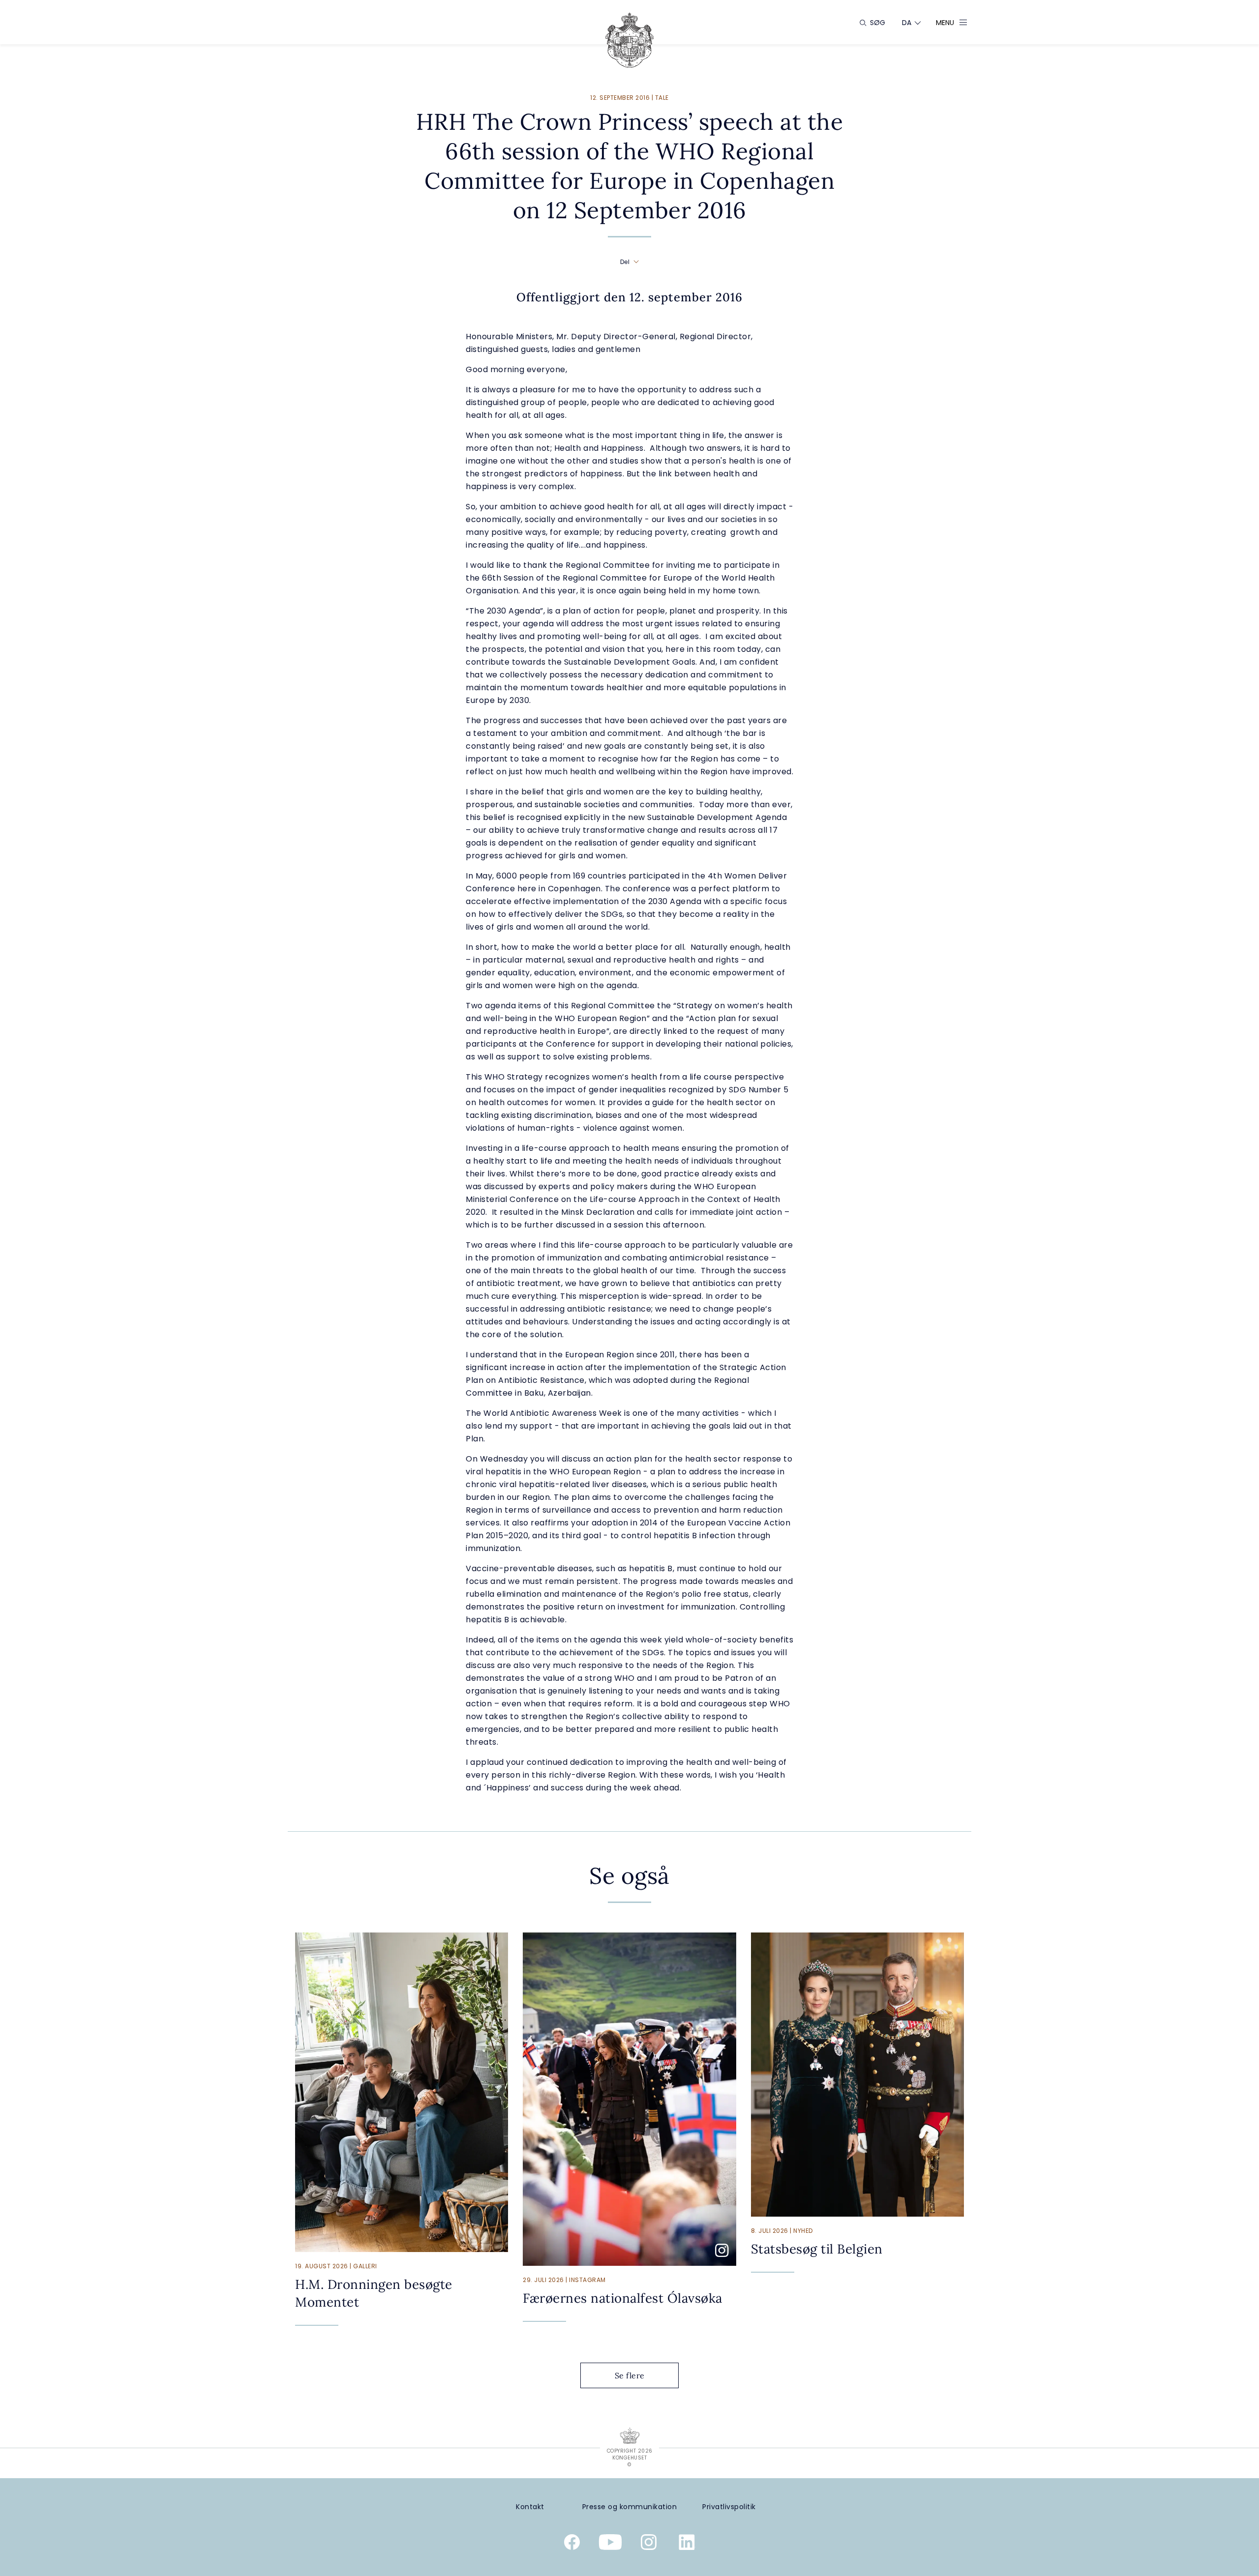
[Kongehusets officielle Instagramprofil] (649, 2544)
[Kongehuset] (629, 40)
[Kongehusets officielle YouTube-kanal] (610, 2544)
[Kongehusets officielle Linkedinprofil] (687, 2544)
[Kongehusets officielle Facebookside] (572, 2544)
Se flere (630, 2375)
